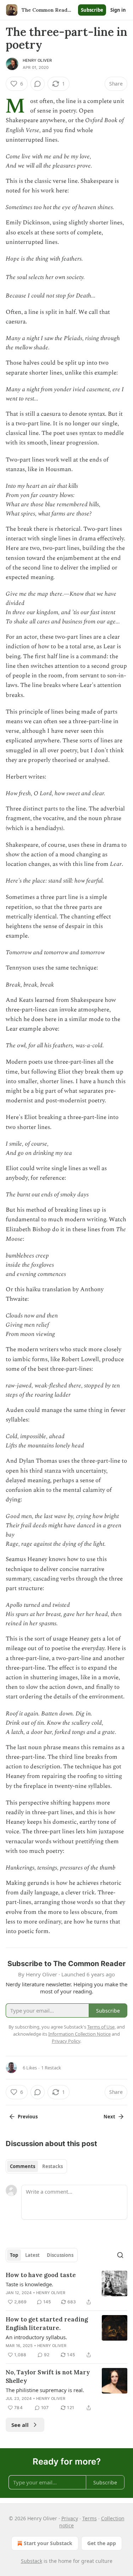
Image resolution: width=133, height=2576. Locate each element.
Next (109, 2117)
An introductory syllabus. (36, 2337)
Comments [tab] (23, 2166)
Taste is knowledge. (29, 2284)
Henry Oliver (37, 60)
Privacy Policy (66, 2041)
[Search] (120, 2255)
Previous (28, 2117)
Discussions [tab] (60, 2255)
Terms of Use (101, 2027)
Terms (90, 2518)
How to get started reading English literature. (47, 2324)
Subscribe (92, 10)
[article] (66, 2288)
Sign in (118, 10)
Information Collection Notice (79, 2034)
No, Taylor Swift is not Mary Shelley (48, 2376)
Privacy (70, 2518)
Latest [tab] (32, 2255)
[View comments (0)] (38, 84)
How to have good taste (41, 2275)
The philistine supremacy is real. (45, 2390)
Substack (32, 2561)
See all (20, 2425)
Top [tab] (14, 2255)
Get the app (102, 2543)
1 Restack (51, 2068)
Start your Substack (48, 2543)
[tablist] (36, 2166)
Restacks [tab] (52, 2166)
